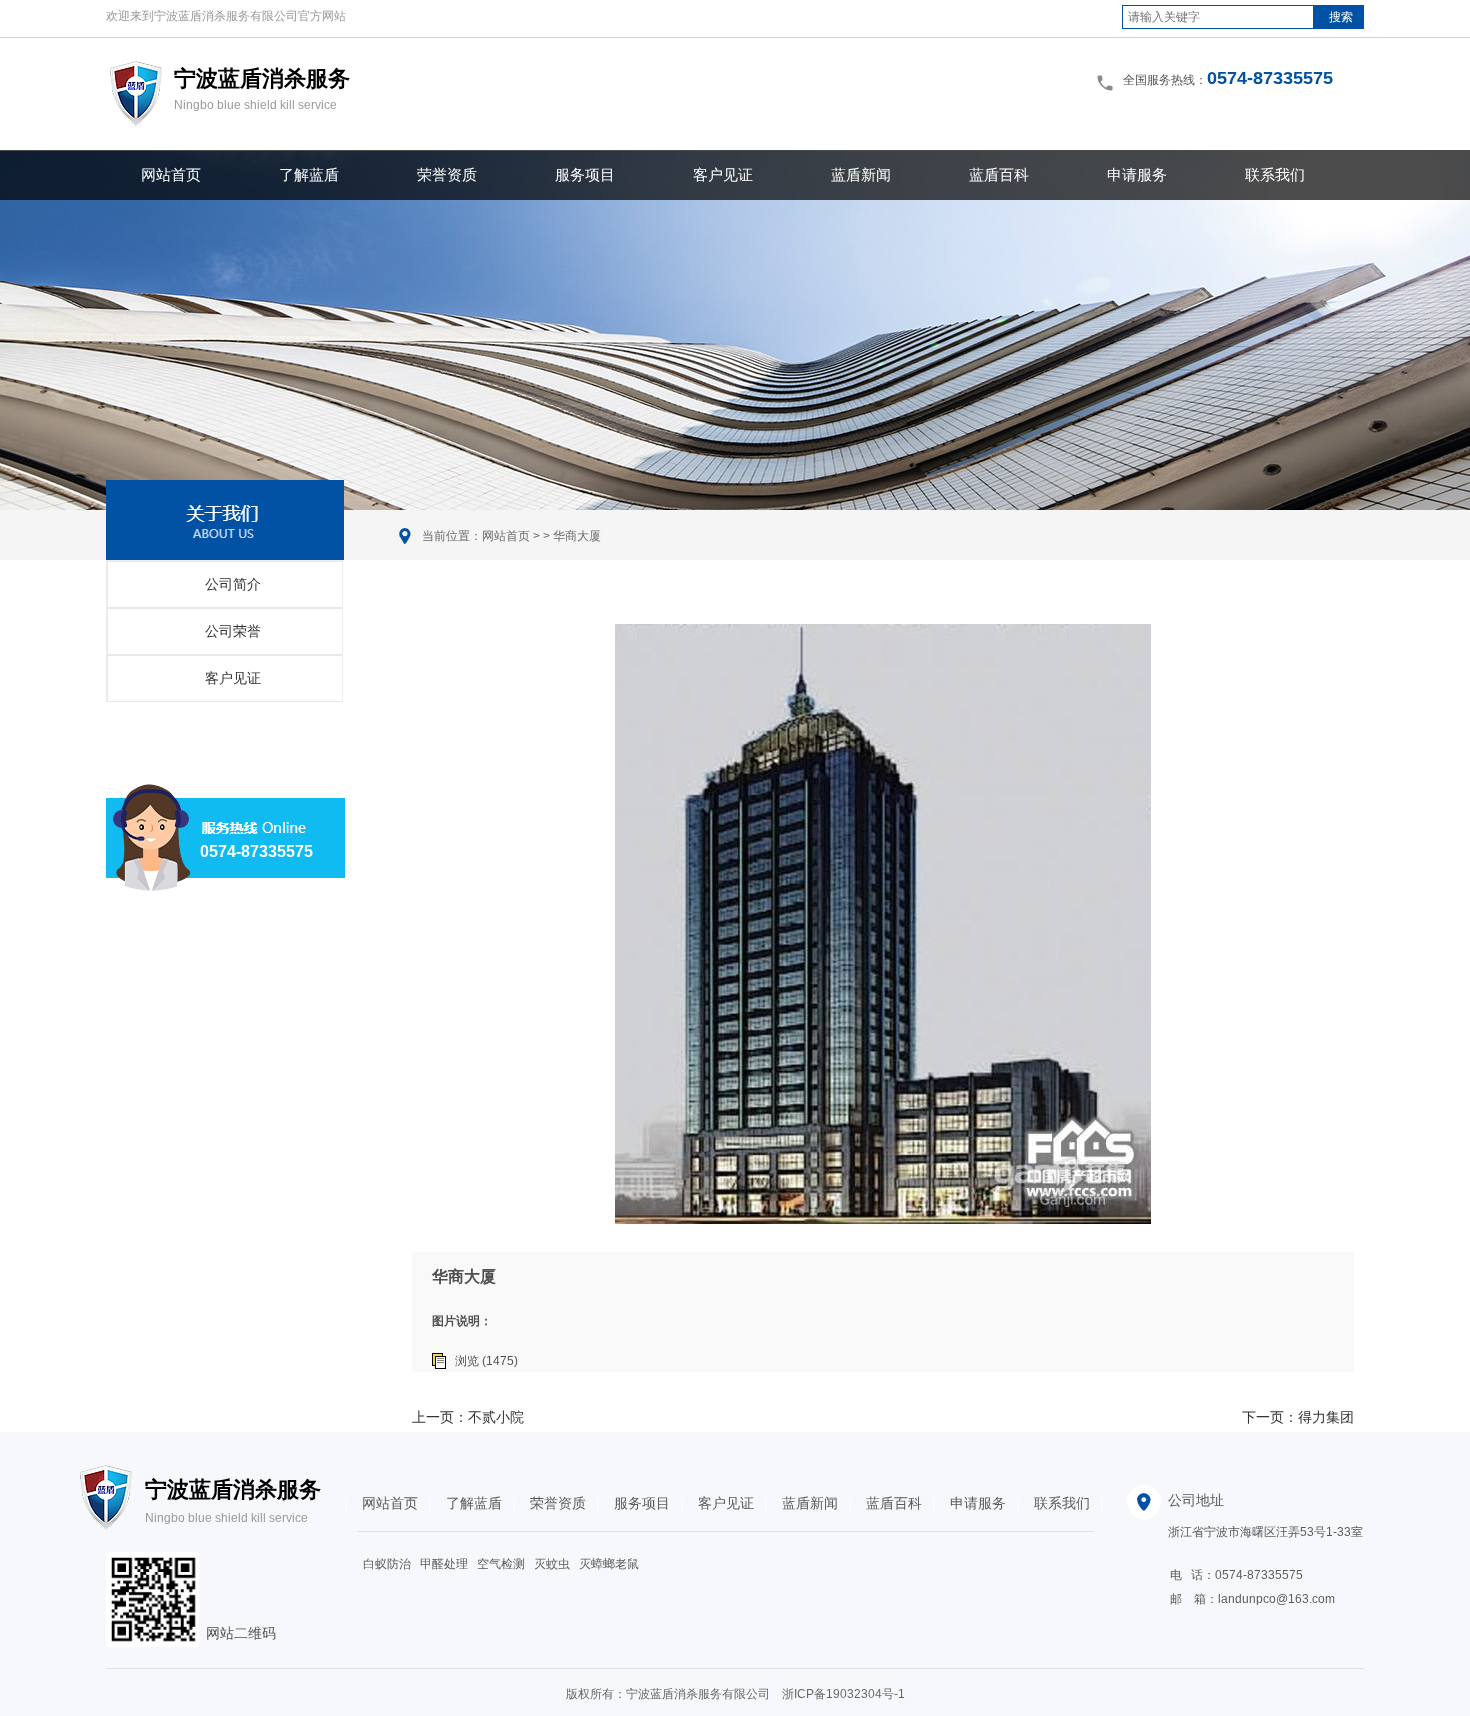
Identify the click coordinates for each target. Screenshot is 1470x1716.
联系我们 (1275, 174)
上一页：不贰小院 (468, 1417)
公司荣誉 (233, 631)
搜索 (1341, 17)
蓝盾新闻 (861, 174)
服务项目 (585, 174)
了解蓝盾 (309, 174)
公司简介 (233, 584)
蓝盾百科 (999, 174)
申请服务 (1137, 174)
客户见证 (723, 174)
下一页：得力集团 (1298, 1417)
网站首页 (171, 174)
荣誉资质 (447, 174)
